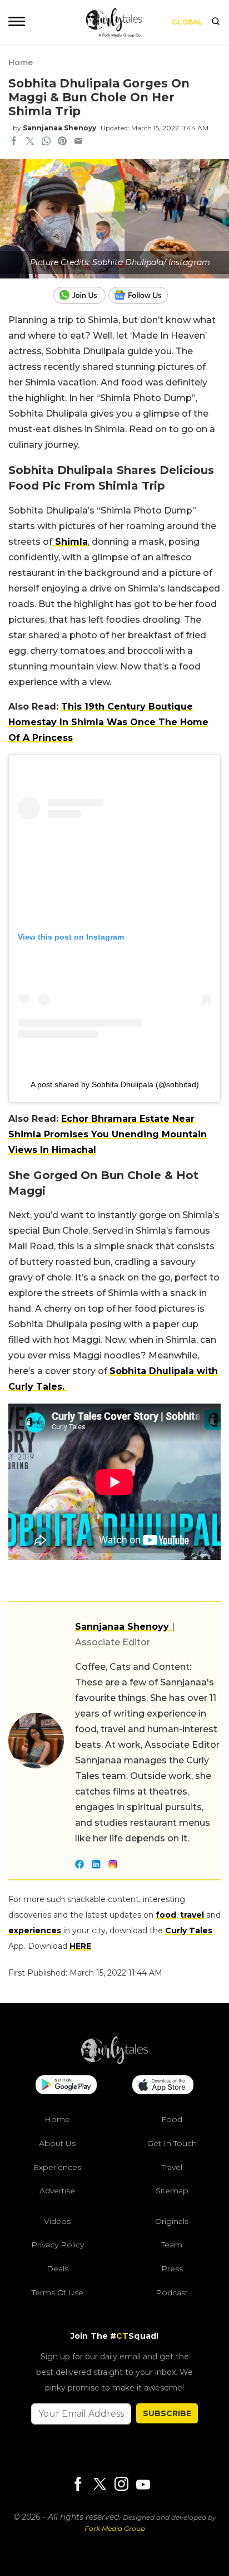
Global (187, 22)
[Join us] (81, 295)
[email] (78, 142)
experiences (35, 1930)
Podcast (172, 2293)
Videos (57, 2221)
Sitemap (172, 2191)
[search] (216, 22)
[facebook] (14, 142)
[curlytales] (114, 2061)
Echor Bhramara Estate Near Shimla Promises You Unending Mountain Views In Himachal (108, 1134)
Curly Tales (189, 1930)
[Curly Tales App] (66, 2086)
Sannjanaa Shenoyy (59, 128)
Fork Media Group (115, 2528)
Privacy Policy (58, 2245)
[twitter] (30, 142)
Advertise (57, 2191)
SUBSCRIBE (167, 2413)
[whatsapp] (46, 142)
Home (21, 62)
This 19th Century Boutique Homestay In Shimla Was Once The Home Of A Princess (108, 722)
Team (172, 2245)
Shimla (70, 542)
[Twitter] (99, 2485)
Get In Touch (172, 2143)
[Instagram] (121, 2485)
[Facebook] (78, 2485)
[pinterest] (62, 142)
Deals (58, 2269)
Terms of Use (58, 2293)
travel (192, 1915)
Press (172, 2269)
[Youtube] (143, 2484)
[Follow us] (142, 295)
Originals (172, 2221)
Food (172, 2119)
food (166, 1915)
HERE (80, 1946)
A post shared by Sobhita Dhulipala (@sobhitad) (115, 1084)
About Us (57, 2143)
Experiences (57, 2167)
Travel (172, 2167)
